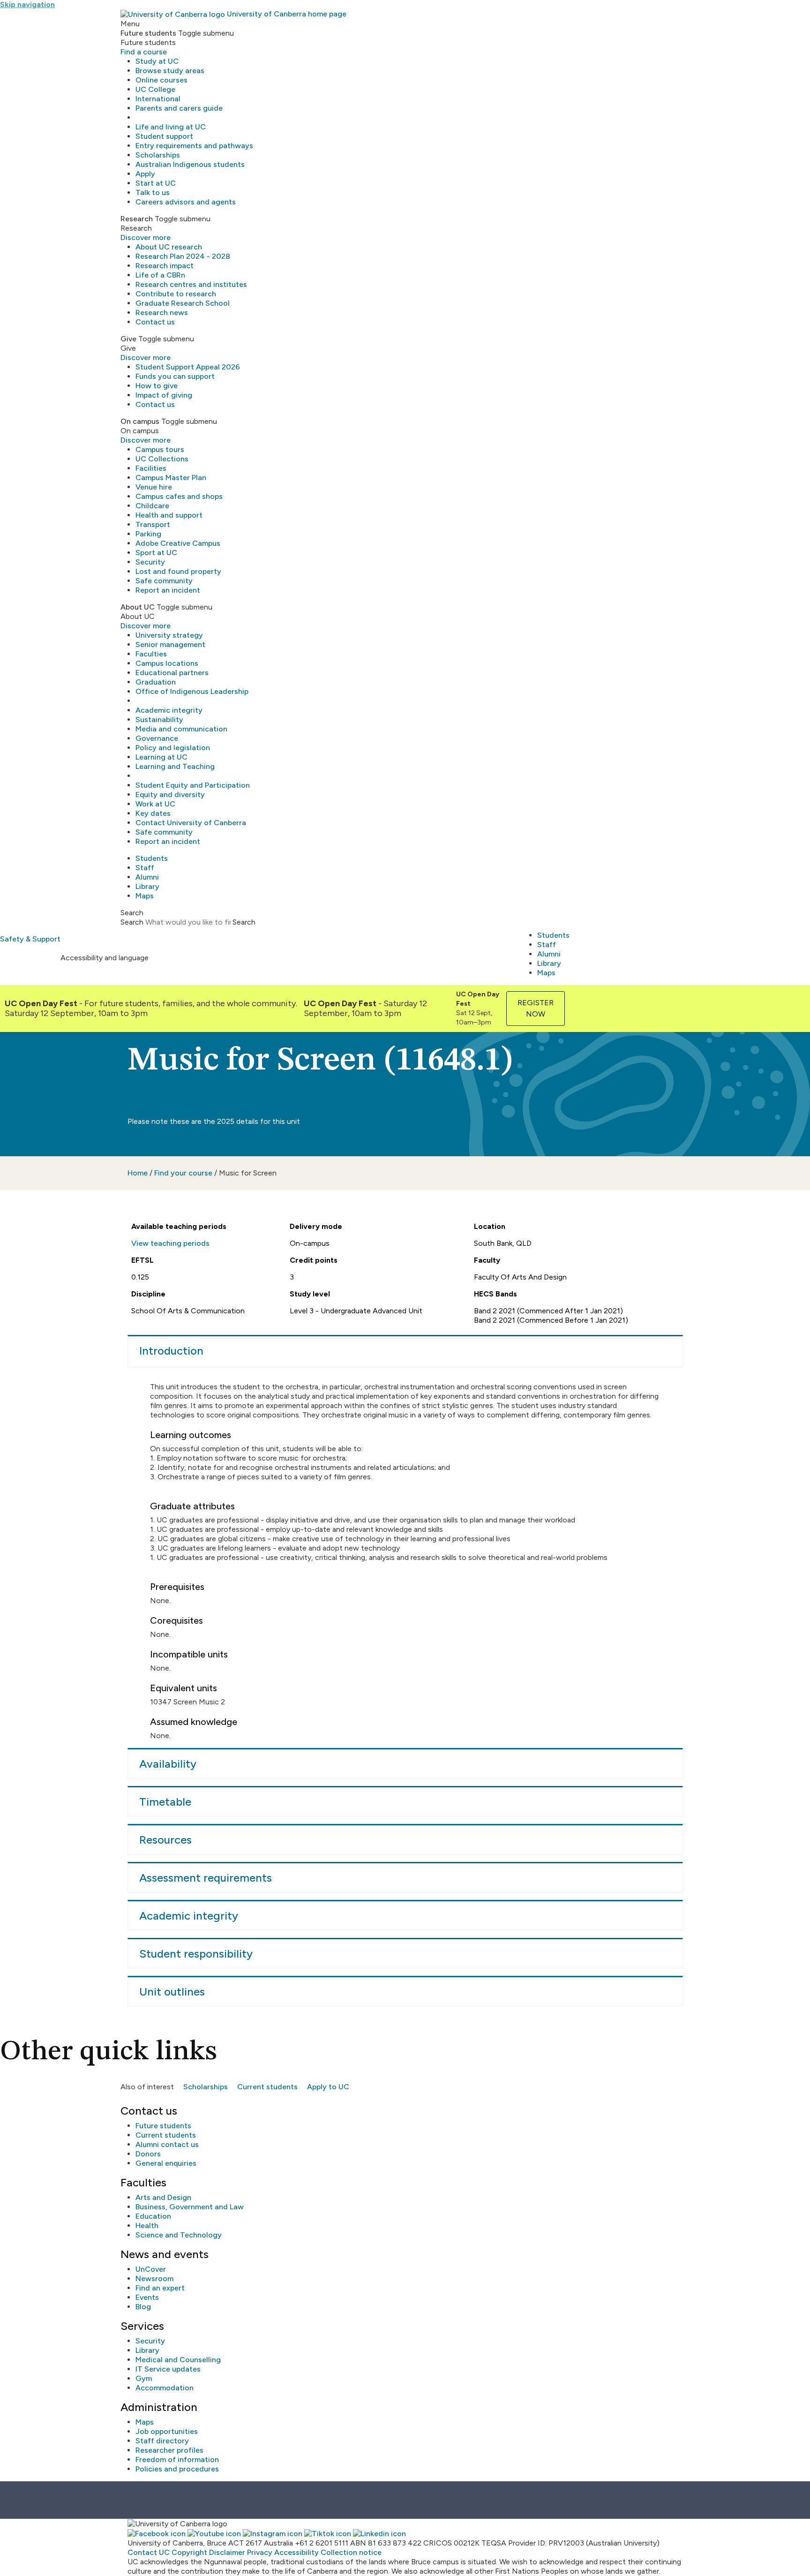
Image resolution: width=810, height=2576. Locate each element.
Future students (163, 2126)
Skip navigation (27, 4)
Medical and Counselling (178, 2360)
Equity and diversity (170, 795)
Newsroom (154, 2278)
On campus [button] (140, 421)
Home (138, 1173)
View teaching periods (170, 1243)
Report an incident (168, 590)
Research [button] (137, 219)
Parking (148, 534)
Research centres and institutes (191, 284)
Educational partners (172, 673)
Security (150, 562)
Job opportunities (167, 2431)
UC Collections (162, 459)
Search (132, 922)
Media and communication (181, 729)
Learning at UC (161, 757)
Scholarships (158, 155)
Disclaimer (227, 2552)
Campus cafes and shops (179, 496)
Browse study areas (170, 71)
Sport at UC (156, 553)
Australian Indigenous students (190, 164)
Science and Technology (179, 2235)
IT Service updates (168, 2369)
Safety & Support (30, 939)
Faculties (151, 654)
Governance (157, 738)
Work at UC (155, 804)
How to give (157, 386)
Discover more (146, 237)
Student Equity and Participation (193, 785)
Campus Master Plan (171, 478)
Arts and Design (163, 2197)
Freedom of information (177, 2459)
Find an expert (160, 2288)
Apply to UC (328, 2087)
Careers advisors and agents (186, 202)
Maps (145, 896)
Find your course (183, 1173)
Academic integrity (169, 710)
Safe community (164, 581)
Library (147, 886)
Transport (153, 524)
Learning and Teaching (175, 766)
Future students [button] (148, 33)
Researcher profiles (169, 2450)
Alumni (147, 877)
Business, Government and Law (190, 2207)
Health (147, 2226)
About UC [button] (138, 607)
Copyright (189, 2552)
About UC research (169, 247)
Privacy (260, 2552)
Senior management (170, 644)
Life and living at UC (171, 127)
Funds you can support (175, 376)
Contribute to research (176, 294)
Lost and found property (178, 571)
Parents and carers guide (179, 108)
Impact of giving (164, 395)
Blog (143, 2307)
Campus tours (160, 449)
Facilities (151, 468)
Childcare (152, 506)
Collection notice (351, 2552)
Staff (145, 868)
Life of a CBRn (160, 275)
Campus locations (167, 663)
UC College (155, 89)
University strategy (169, 635)
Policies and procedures (177, 2469)
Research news (162, 313)
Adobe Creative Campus (178, 543)
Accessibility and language (105, 958)
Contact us (155, 322)
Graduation (156, 682)
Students (152, 858)
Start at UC (156, 183)
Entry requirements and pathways (194, 146)
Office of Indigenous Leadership (192, 691)
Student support (164, 136)
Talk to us (153, 192)
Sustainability (159, 719)
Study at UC (157, 61)
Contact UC (149, 2552)
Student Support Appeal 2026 (188, 367)
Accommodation (165, 2388)
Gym (144, 2378)
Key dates (153, 813)
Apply (145, 174)
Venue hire (154, 487)
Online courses (161, 80)
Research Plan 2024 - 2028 (183, 256)
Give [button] (128, 339)
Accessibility (296, 2552)
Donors (148, 2154)
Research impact (165, 266)
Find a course (144, 52)
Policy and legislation (173, 748)
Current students (267, 2087)
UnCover (151, 2269)
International (158, 99)
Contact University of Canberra (191, 823)
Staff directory (162, 2441)
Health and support (169, 515)
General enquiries (166, 2163)
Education (153, 2216)
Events (147, 2297)
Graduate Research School (183, 303)
